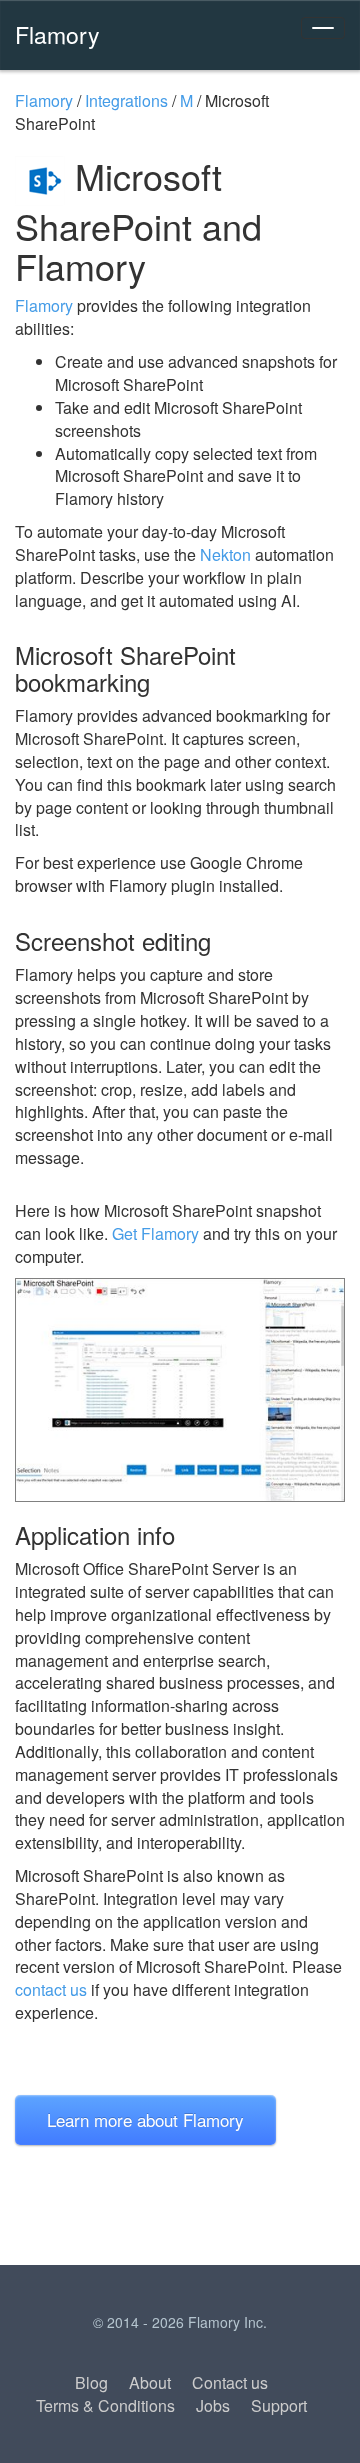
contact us (51, 1989)
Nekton (225, 554)
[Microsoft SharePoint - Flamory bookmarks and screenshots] (180, 1389)
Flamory (57, 34)
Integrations (126, 100)
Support (279, 2405)
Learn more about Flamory (145, 2119)
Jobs (213, 2405)
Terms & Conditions (105, 2405)
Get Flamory (155, 1233)
